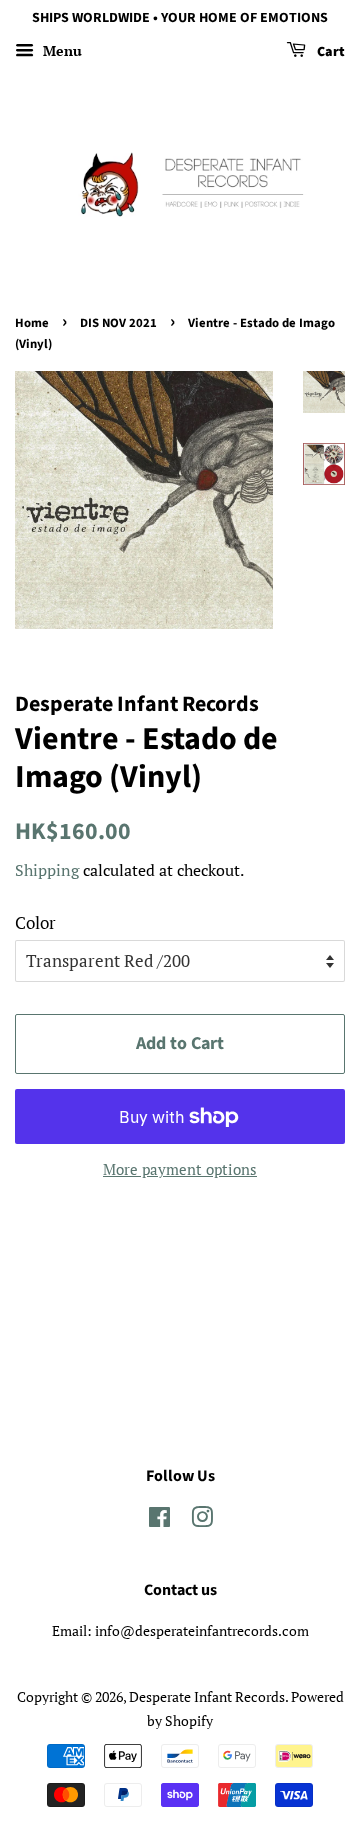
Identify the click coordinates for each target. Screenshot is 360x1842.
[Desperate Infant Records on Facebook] (159, 1520)
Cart (329, 52)
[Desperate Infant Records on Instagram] (202, 1520)
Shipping (47, 870)
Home (32, 323)
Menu (60, 50)
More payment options (180, 1169)
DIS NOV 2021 (118, 323)
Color (35, 922)
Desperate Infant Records (207, 1696)
